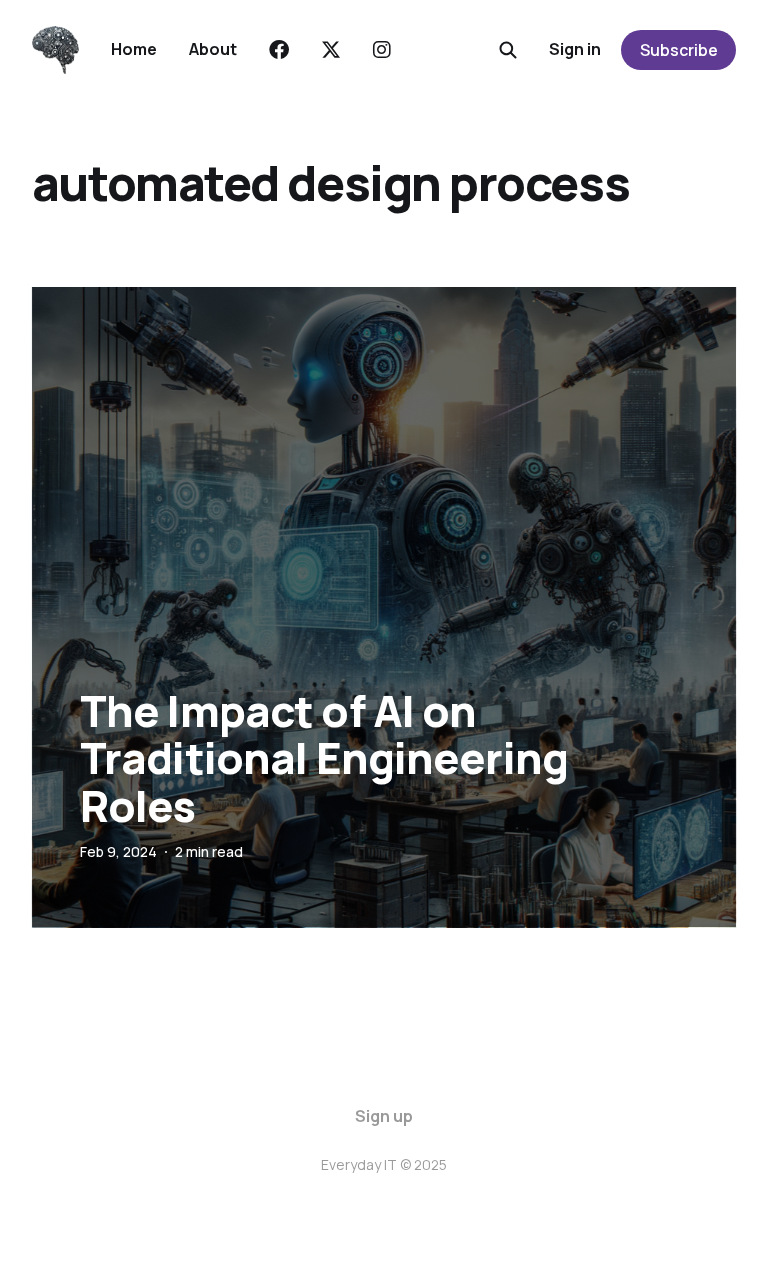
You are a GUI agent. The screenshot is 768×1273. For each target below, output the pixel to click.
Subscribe (679, 50)
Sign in (575, 49)
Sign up (384, 1116)
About (213, 49)
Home (134, 49)
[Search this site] (508, 50)
